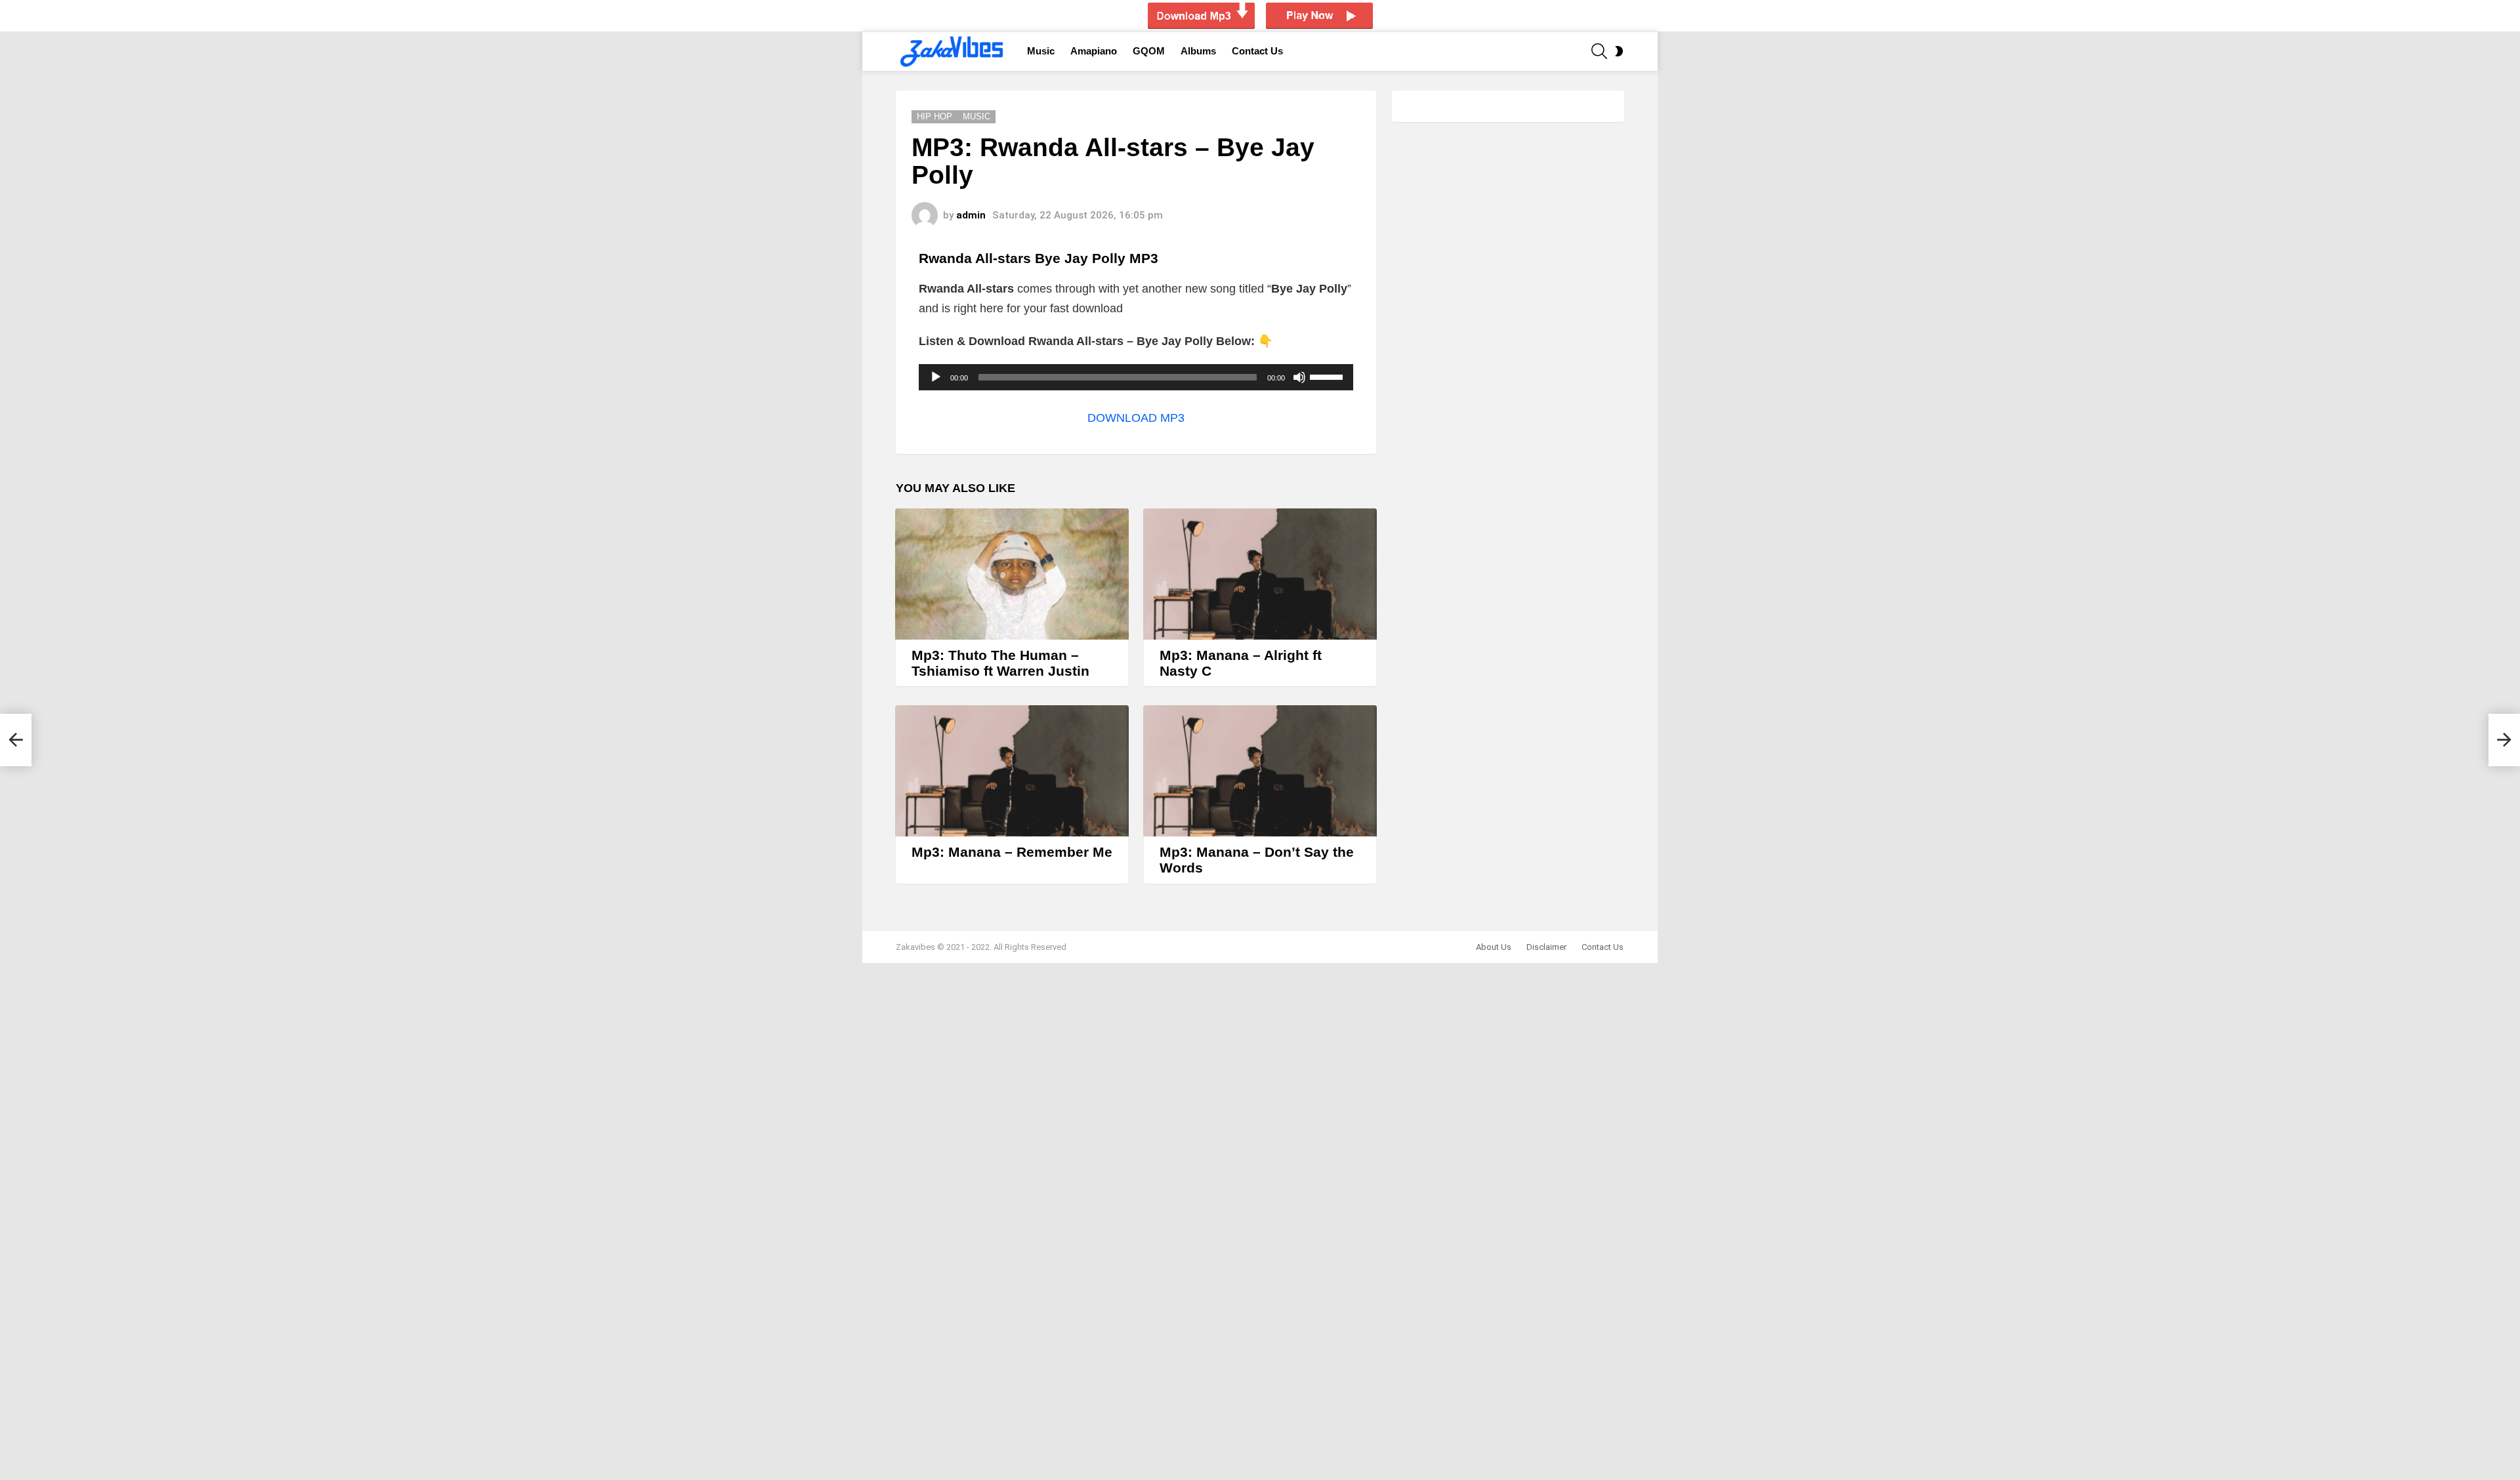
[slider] (1328, 376)
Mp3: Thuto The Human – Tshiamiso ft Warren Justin (1000, 663)
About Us (1494, 947)
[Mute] (1299, 377)
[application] (1136, 377)
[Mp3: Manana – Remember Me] (1012, 771)
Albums (1198, 51)
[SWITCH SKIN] (1619, 51)
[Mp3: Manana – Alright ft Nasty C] (1260, 574)
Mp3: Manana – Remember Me (1012, 852)
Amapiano (1094, 51)
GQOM (1149, 51)
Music (1041, 51)
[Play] (936, 377)
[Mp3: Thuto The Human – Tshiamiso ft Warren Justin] (1012, 574)
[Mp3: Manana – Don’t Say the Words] (1260, 771)
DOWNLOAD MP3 (1136, 418)
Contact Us (1257, 51)
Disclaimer (1546, 947)
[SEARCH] (1599, 51)
